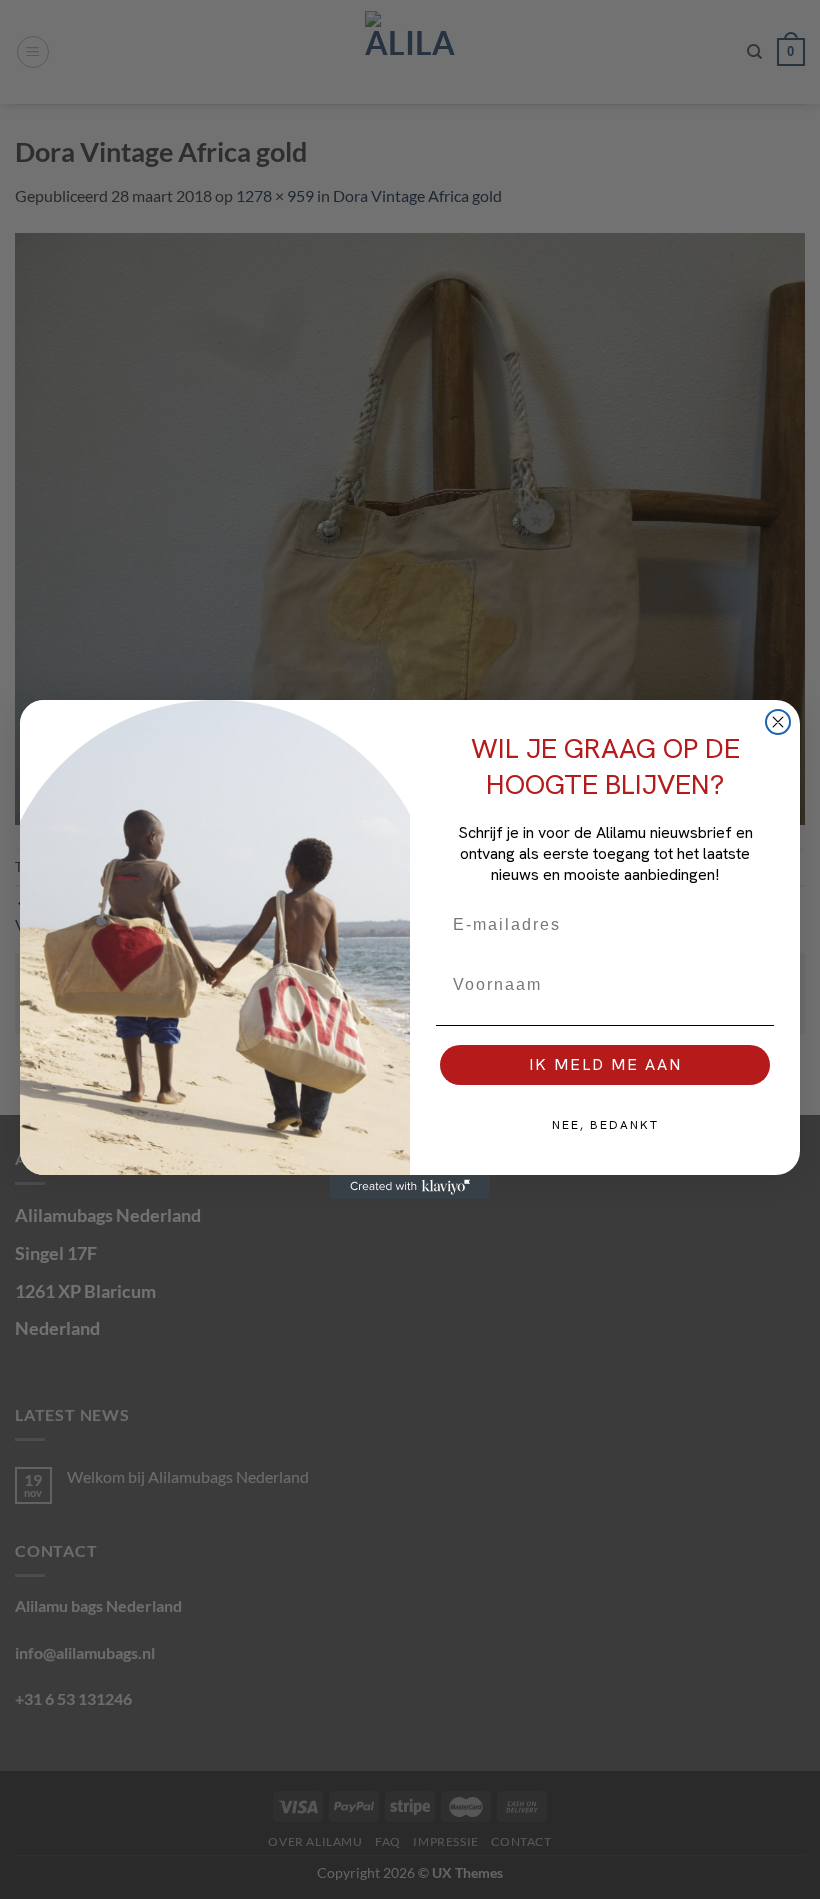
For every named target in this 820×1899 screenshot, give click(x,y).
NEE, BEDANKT (605, 1125)
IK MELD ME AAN (605, 1064)
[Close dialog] (778, 722)
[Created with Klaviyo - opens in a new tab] (410, 1187)
